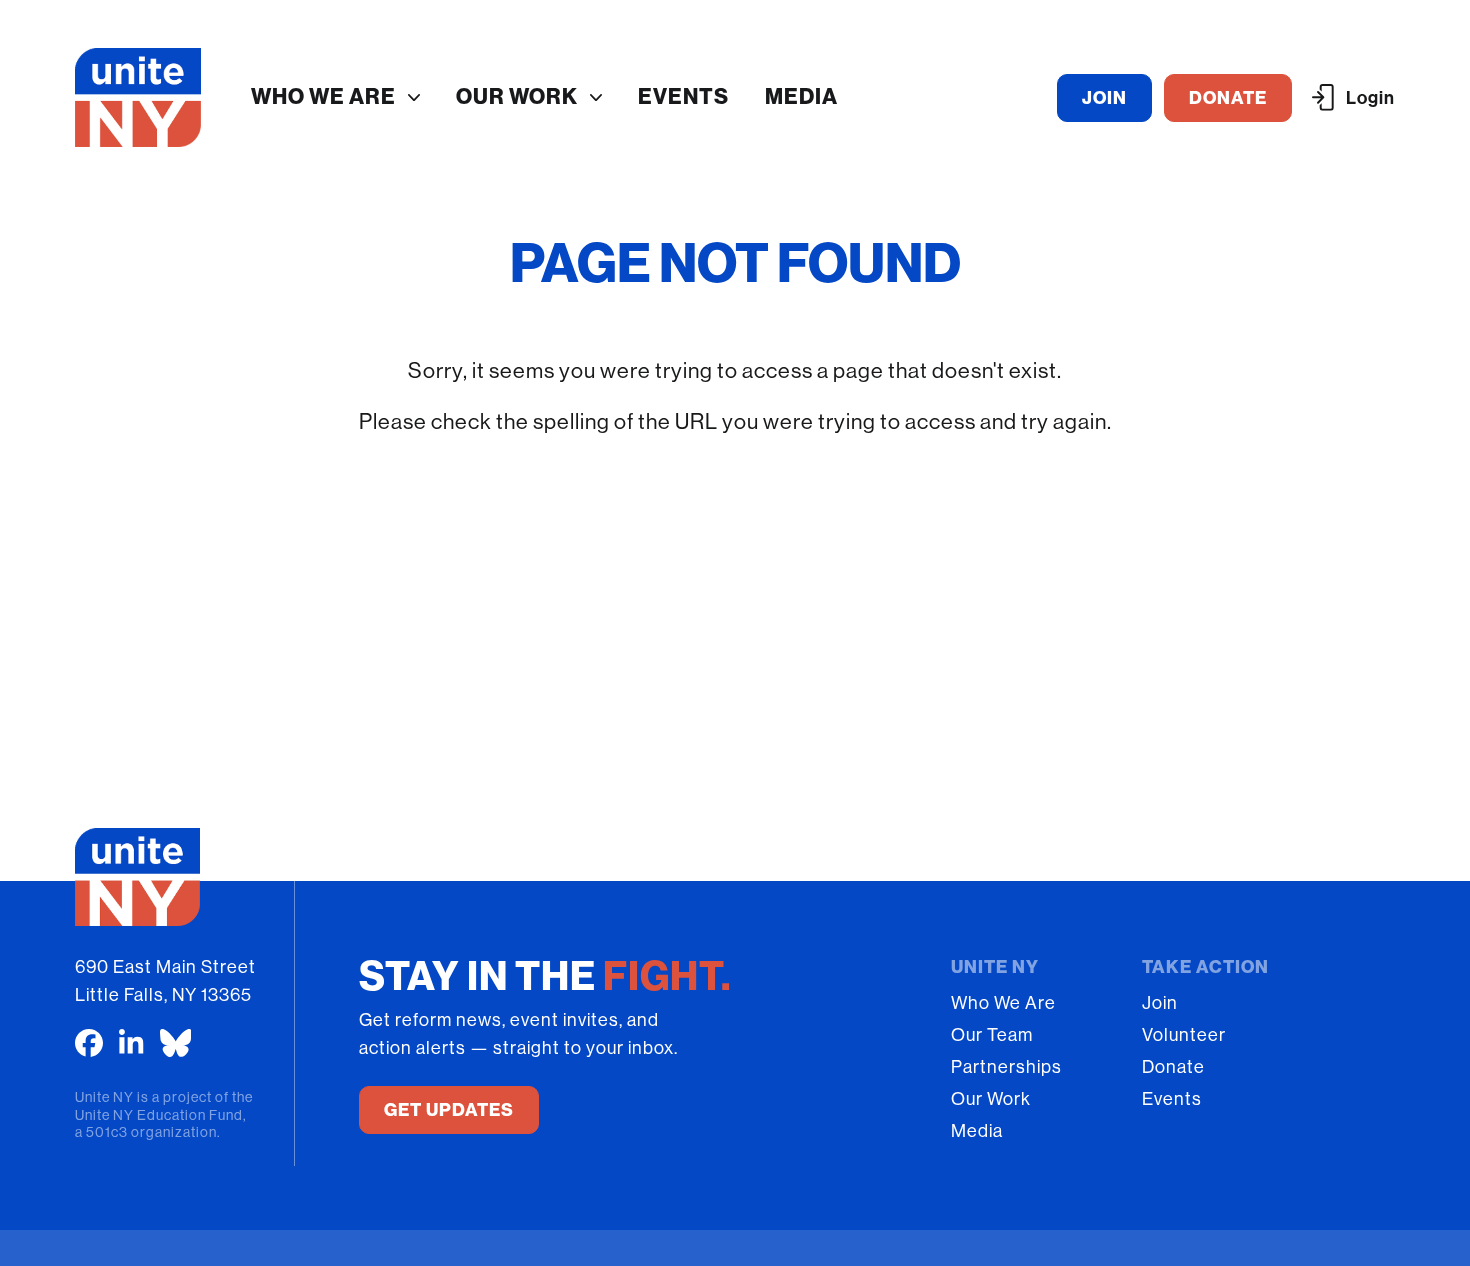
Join (1160, 1003)
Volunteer (1184, 1035)
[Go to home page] (139, 97)
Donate (1173, 1067)
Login (1370, 98)
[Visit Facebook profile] (89, 1043)
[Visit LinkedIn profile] (131, 1043)
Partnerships (1006, 1067)
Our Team (992, 1035)
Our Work (517, 97)
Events (683, 97)
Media (801, 97)
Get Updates (449, 1110)
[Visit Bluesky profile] (176, 1043)
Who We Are (323, 97)
